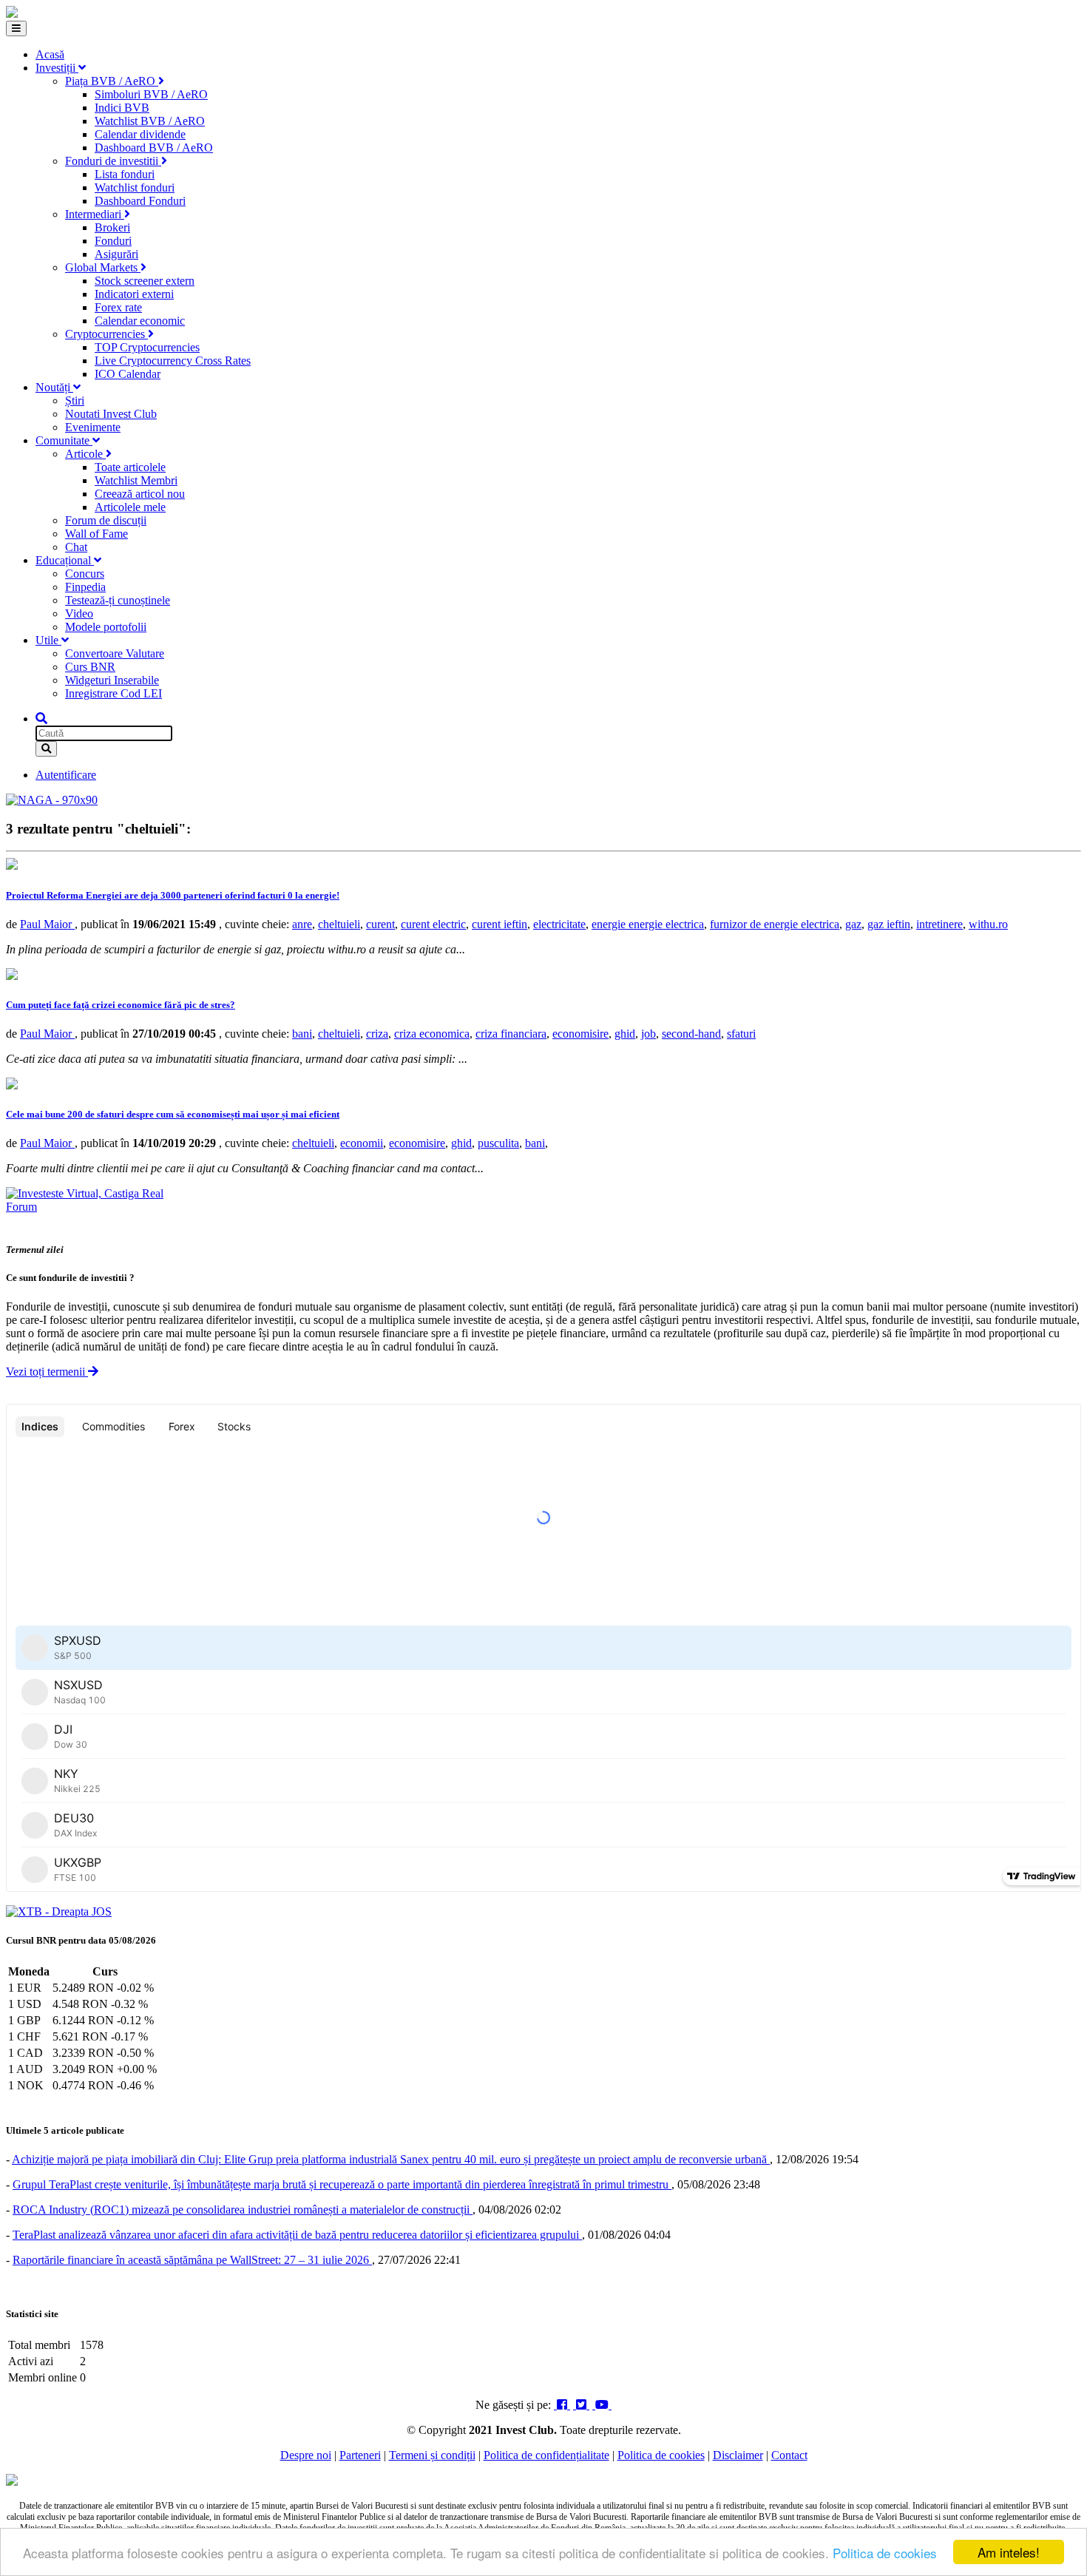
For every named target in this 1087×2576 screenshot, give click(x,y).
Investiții (57, 68)
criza (377, 1034)
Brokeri (112, 227)
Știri (75, 400)
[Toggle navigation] (16, 28)
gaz (853, 924)
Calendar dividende (140, 134)
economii (362, 1143)
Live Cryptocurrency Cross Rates (173, 361)
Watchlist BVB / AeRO (150, 121)
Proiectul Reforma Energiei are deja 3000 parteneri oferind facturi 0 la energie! (173, 895)
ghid (625, 1034)
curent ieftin (500, 924)
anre (302, 924)
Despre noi (306, 2455)
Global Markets (103, 267)
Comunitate (64, 440)
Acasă (50, 54)
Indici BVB (122, 108)
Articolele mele (130, 507)
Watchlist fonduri (135, 187)
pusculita (498, 1143)
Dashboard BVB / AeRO (154, 148)
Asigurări (116, 254)
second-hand (691, 1034)
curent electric (433, 924)
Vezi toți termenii (47, 1372)
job (649, 1034)
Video (79, 613)
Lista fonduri (125, 174)
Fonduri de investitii (113, 161)
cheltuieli (339, 924)
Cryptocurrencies (106, 334)
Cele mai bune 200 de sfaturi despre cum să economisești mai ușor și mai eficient (173, 1114)
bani (302, 1034)
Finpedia (85, 587)
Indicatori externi (134, 294)
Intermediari (95, 214)
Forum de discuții (106, 520)
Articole (85, 454)
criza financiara (511, 1034)
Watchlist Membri (136, 480)
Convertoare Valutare (115, 653)
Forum (21, 1207)
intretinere (939, 924)
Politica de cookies (885, 2553)
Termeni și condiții (432, 2455)
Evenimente (93, 427)
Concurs (85, 574)
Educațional (65, 560)
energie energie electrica (648, 924)
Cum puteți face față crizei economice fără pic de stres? (121, 1005)
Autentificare (66, 775)
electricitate (559, 924)
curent (380, 924)
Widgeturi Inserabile (112, 680)
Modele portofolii (106, 627)
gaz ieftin (889, 924)
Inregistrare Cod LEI (114, 693)
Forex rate (118, 307)
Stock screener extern (145, 281)
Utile (48, 640)
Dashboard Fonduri (140, 201)
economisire (580, 1034)
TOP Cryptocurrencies (147, 347)
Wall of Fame (96, 534)
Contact (789, 2455)
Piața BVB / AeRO (112, 81)
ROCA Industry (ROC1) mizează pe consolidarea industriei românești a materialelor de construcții (243, 2210)
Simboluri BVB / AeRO (151, 94)
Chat (76, 547)
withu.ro (988, 924)
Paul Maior (47, 924)
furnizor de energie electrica (775, 924)
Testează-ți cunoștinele (118, 600)
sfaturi (741, 1034)
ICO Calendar (128, 374)
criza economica (432, 1034)
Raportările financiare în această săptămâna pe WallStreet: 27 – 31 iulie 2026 (192, 2260)
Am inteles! (1009, 2552)
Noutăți (54, 387)
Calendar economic (140, 321)
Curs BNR (90, 667)
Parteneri (360, 2455)
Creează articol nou (140, 494)
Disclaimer (738, 2455)
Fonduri (113, 241)
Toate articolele (130, 467)
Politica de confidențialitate (546, 2455)
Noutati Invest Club (111, 414)
